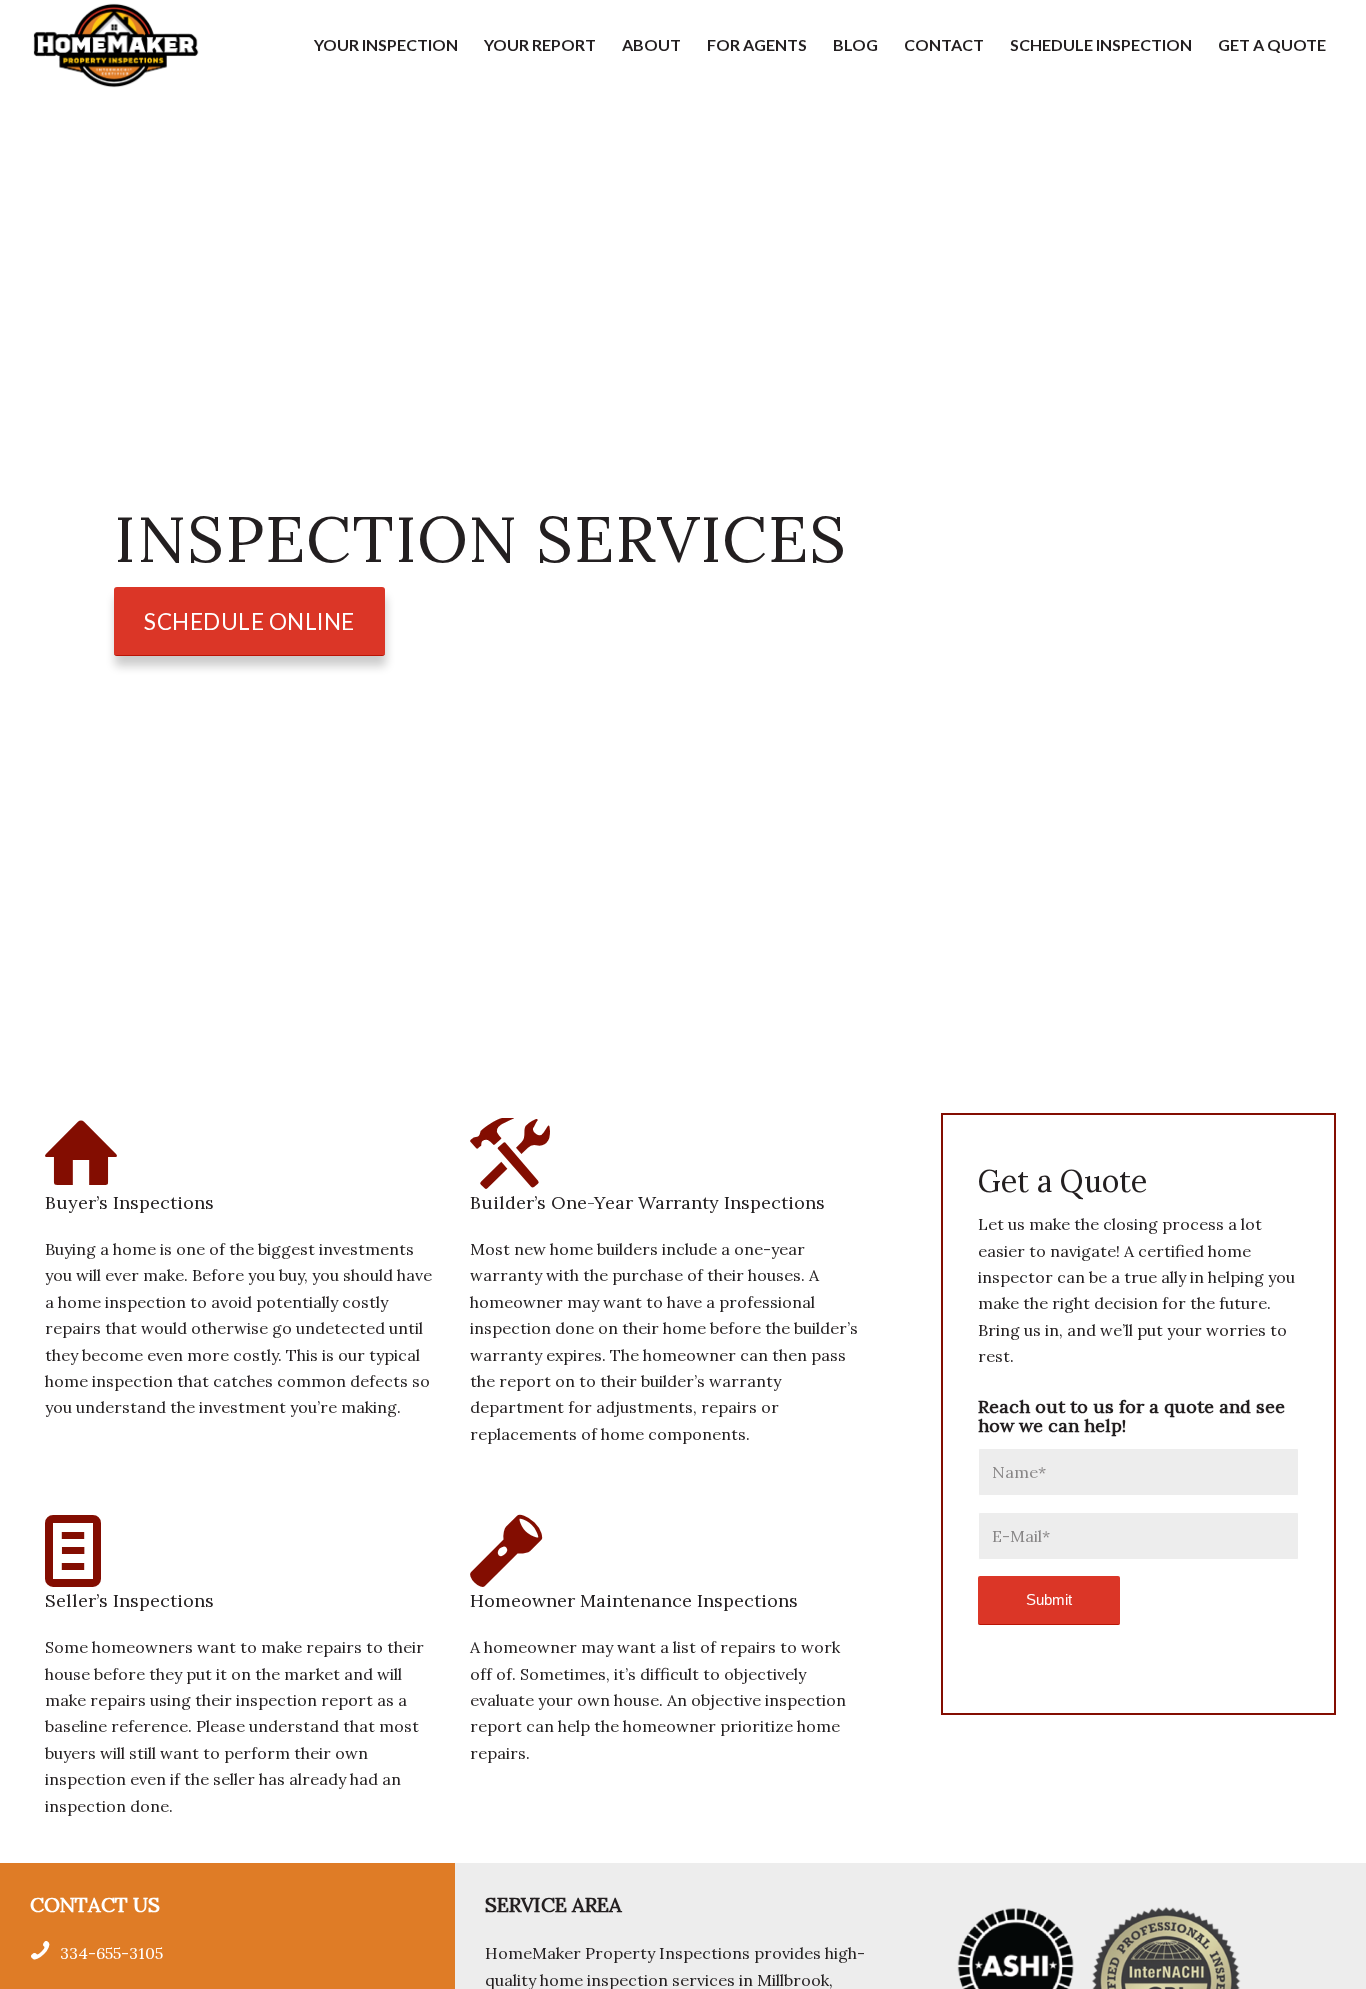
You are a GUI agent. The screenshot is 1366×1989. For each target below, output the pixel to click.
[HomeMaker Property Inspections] (115, 45)
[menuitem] (386, 45)
